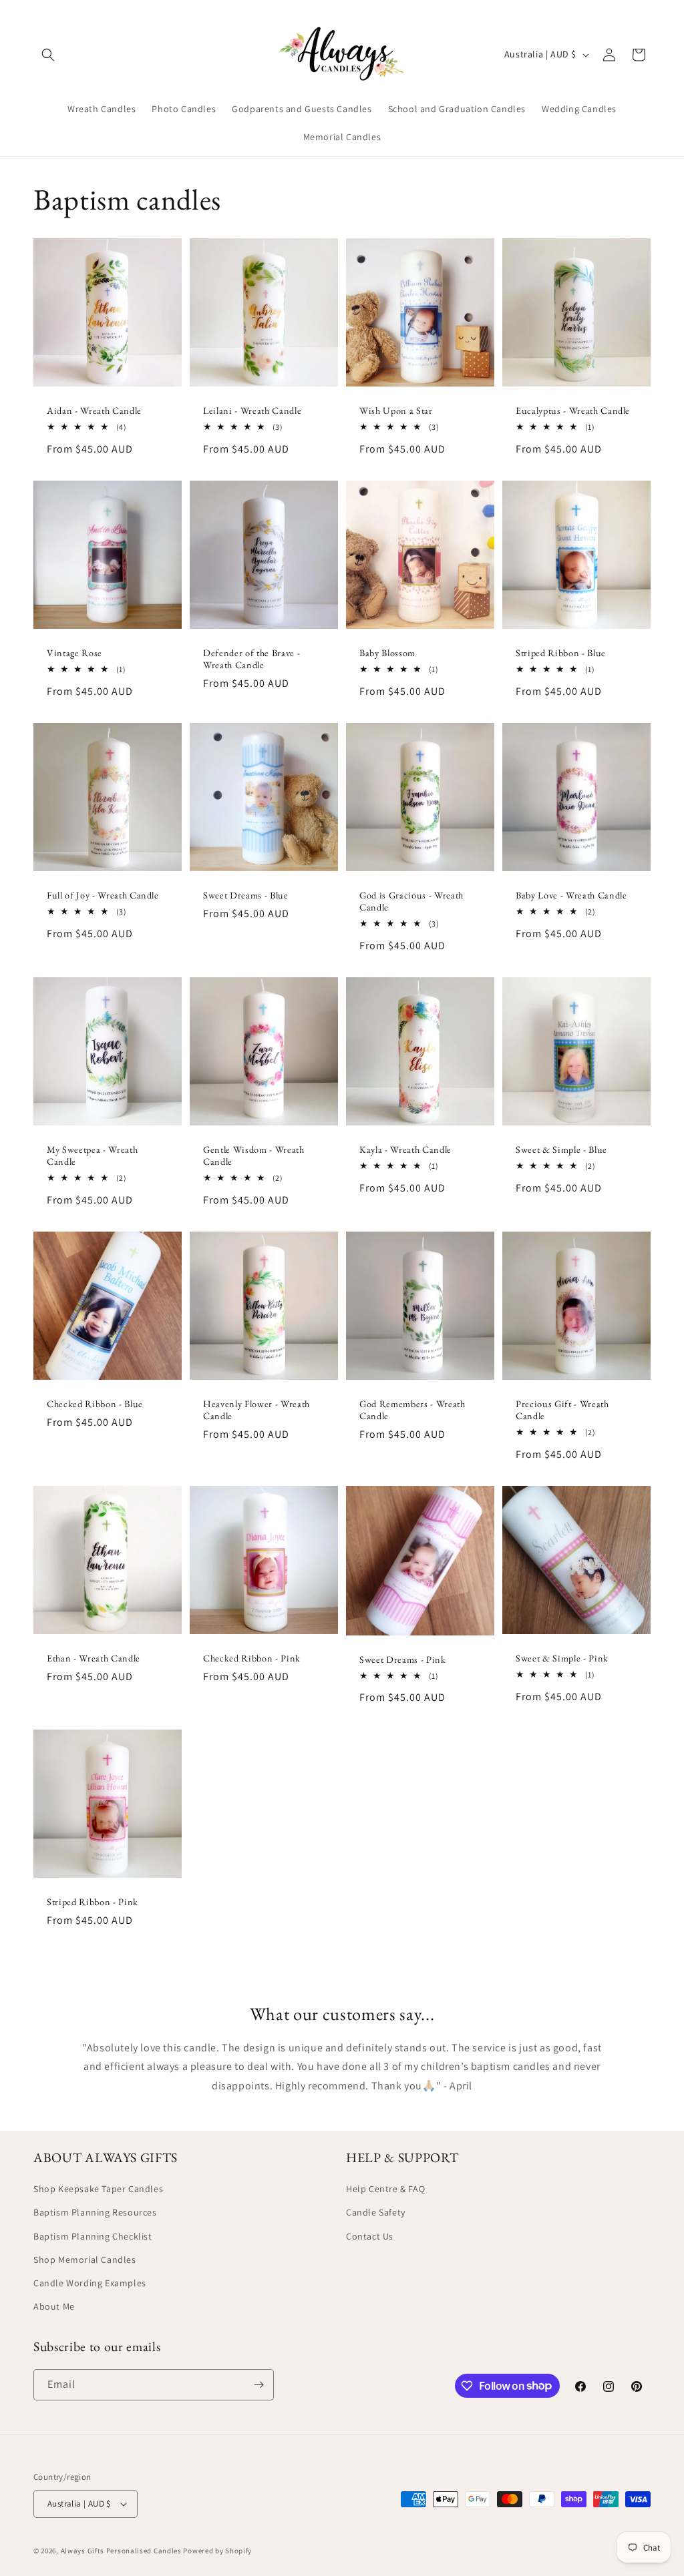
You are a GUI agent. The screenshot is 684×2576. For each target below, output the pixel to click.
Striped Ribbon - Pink (93, 1902)
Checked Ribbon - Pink (252, 1658)
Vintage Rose (74, 653)
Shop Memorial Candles (85, 2260)
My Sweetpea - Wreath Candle (92, 1155)
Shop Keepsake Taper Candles (98, 2189)
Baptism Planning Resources (95, 2212)
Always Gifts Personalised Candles (121, 2551)
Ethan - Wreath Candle (94, 1658)
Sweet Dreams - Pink (403, 1659)
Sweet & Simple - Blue (561, 1149)
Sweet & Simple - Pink (562, 1658)
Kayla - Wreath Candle (405, 1149)
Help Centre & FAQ (385, 2189)
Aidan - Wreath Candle (94, 411)
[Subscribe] (259, 2385)
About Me (54, 2306)
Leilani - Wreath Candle (252, 411)
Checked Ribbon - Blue (95, 1404)
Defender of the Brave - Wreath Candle (251, 659)
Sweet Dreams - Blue (246, 895)
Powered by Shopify (217, 2551)
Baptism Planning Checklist (93, 2236)
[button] (48, 55)
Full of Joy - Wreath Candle (103, 895)
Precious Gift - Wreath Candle (562, 1410)
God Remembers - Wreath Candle (412, 1410)
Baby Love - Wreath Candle (571, 895)
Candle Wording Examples (90, 2283)
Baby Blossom (387, 653)
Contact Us (370, 2236)
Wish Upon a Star (396, 411)
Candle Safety (376, 2212)
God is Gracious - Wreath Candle (411, 901)
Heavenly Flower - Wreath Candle (256, 1410)
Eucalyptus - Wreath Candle (573, 411)
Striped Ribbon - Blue (561, 653)
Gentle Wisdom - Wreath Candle (254, 1155)
